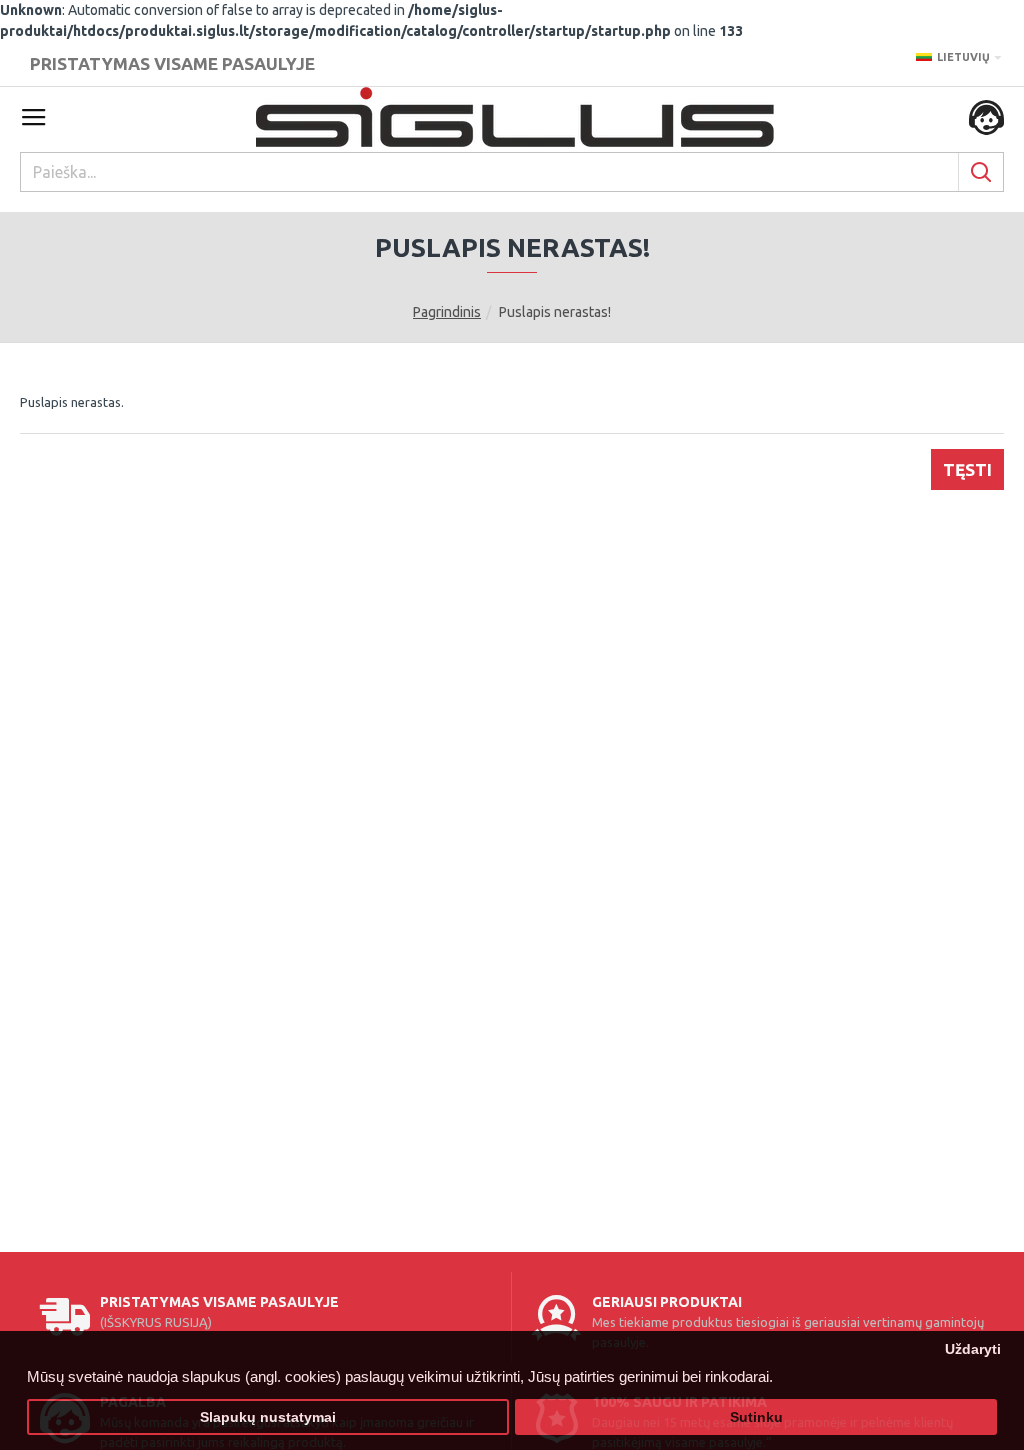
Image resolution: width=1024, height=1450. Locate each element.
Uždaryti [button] (973, 1349)
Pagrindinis (447, 312)
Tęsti (967, 469)
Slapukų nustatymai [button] (268, 1417)
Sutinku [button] (756, 1417)
